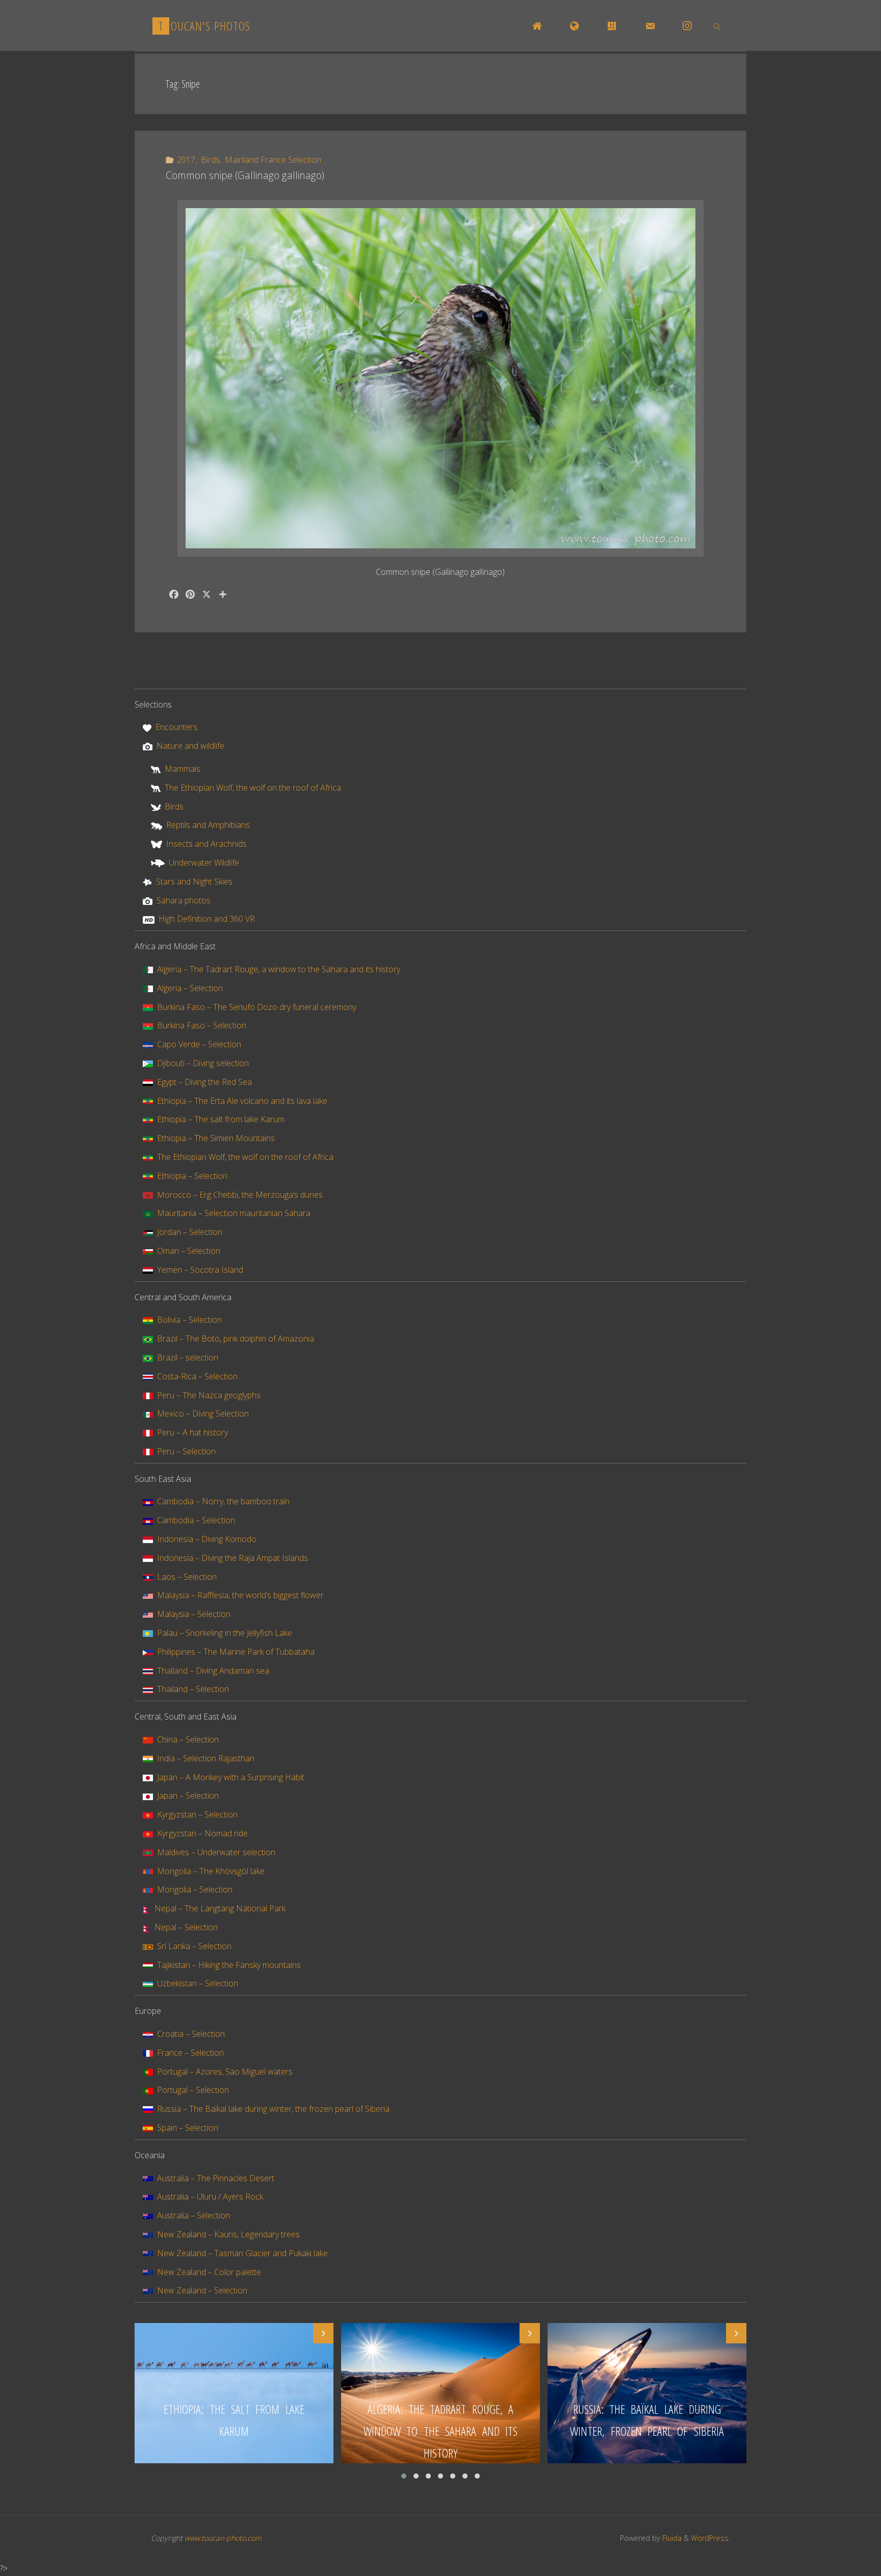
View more (234, 2393)
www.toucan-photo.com (223, 2538)
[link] (717, 26)
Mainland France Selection (273, 160)
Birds (210, 160)
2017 (186, 160)
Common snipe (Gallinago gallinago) (245, 175)
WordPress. (710, 2538)
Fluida (671, 2538)
